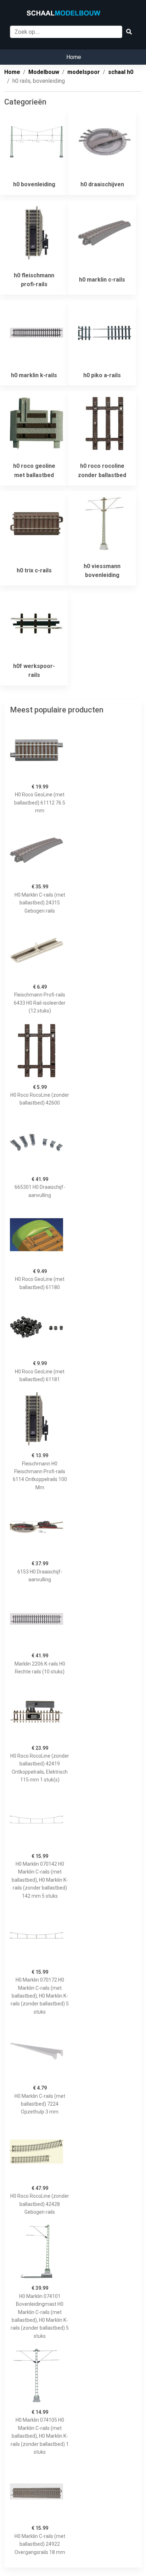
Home (74, 57)
